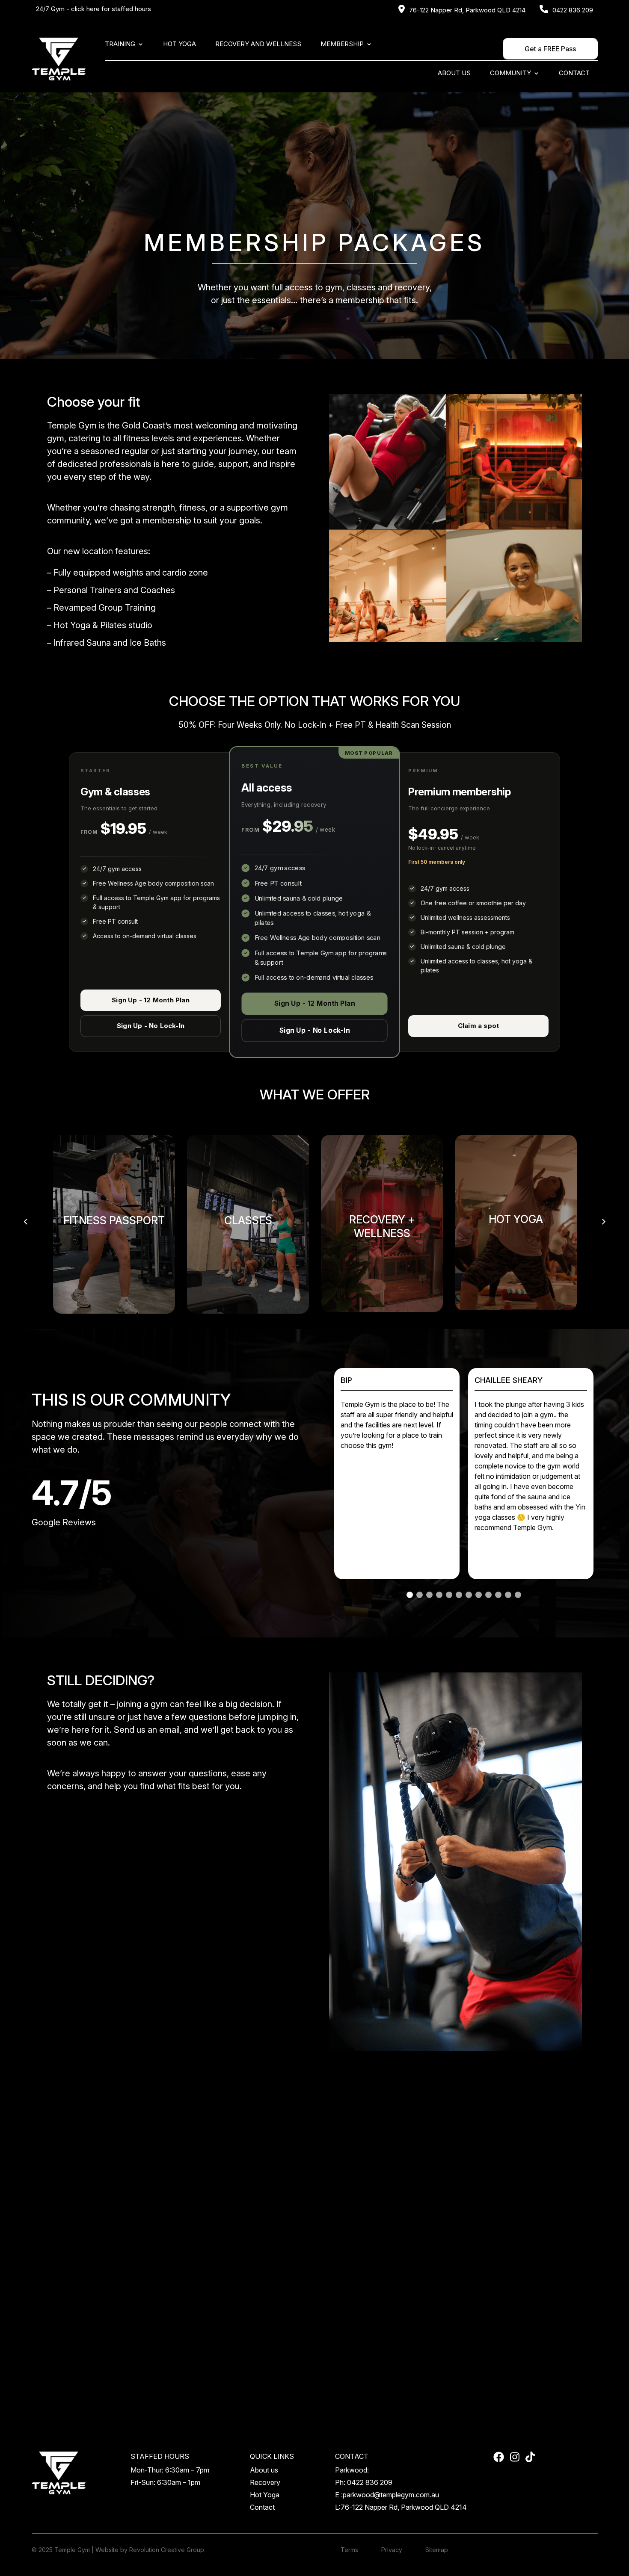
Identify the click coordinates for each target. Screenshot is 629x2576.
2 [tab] (420, 1595)
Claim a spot (478, 1026)
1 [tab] (410, 1595)
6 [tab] (459, 1595)
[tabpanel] (531, 1474)
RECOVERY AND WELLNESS (258, 44)
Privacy (392, 2550)
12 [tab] (518, 1595)
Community (510, 74)
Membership (342, 44)
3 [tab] (429, 1595)
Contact (574, 74)
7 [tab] (469, 1595)
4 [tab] (439, 1595)
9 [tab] (488, 1595)
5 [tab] (449, 1595)
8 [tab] (479, 1595)
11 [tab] (508, 1595)
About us (454, 74)
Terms (349, 2550)
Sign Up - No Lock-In (151, 1026)
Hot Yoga (265, 2495)
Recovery (265, 2482)
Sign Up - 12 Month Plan (151, 1000)
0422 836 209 (573, 10)
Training (120, 44)
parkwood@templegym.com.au (391, 2495)
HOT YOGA (180, 44)
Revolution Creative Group (167, 2550)
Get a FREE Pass (550, 49)
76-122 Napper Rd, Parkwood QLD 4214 (467, 10)
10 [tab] (498, 1595)
